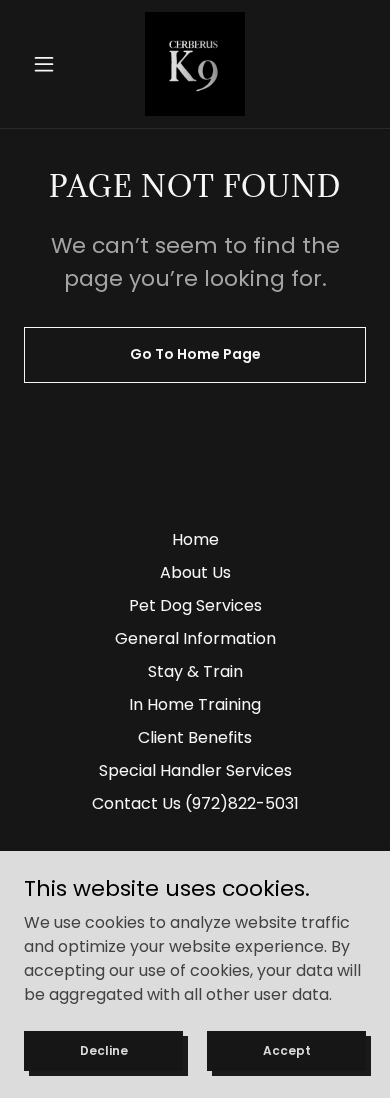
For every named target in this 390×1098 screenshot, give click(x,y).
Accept (287, 1049)
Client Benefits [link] (195, 737)
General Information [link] (195, 638)
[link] (195, 64)
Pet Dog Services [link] (195, 605)
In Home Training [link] (195, 704)
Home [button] (195, 539)
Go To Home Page (195, 354)
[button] (49, 64)
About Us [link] (195, 572)
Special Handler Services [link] (195, 770)
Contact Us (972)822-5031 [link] (195, 803)
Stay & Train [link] (195, 671)
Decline (104, 1049)
